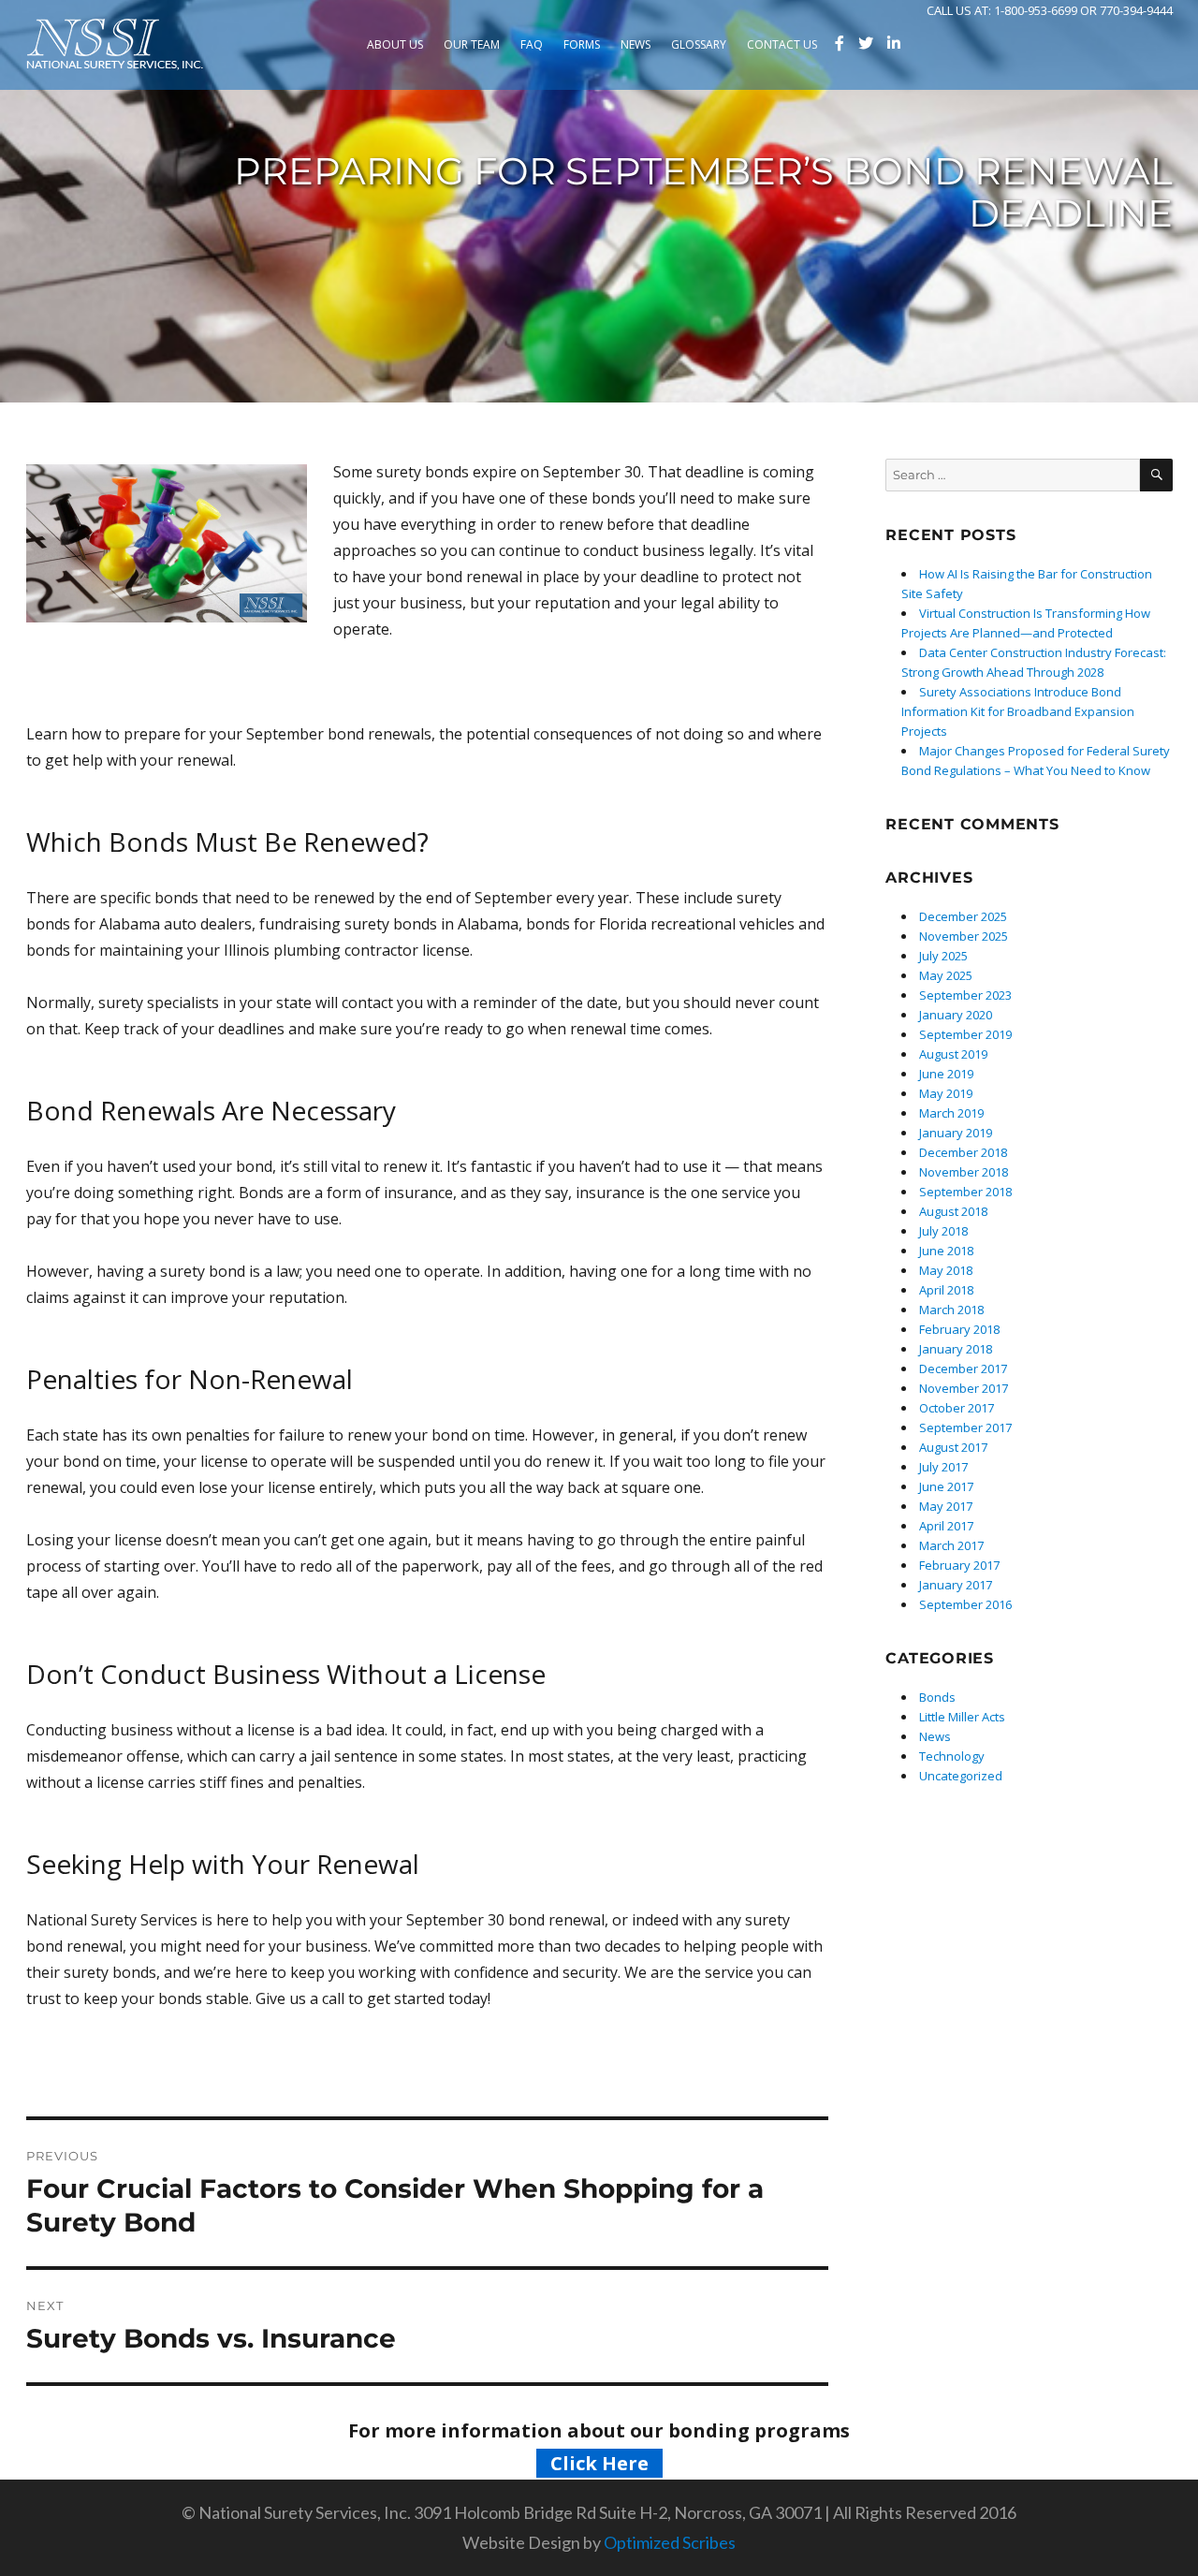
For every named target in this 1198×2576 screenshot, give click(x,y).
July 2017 (943, 1467)
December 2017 (963, 1368)
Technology (952, 1756)
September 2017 (965, 1427)
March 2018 (951, 1310)
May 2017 (946, 1506)
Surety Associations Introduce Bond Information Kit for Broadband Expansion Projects (1018, 711)
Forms (582, 44)
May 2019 (946, 1093)
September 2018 (965, 1192)
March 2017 (951, 1545)
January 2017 (956, 1585)
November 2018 (964, 1172)
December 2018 (963, 1152)
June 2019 (946, 1074)
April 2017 (946, 1526)
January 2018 (956, 1349)
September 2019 (965, 1034)
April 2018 (946, 1290)
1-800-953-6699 (1036, 10)
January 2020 (956, 1015)
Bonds (937, 1697)
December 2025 (963, 916)
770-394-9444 (1136, 10)
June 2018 (946, 1251)
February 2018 (959, 1329)
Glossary (699, 44)
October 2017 (957, 1408)
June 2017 (946, 1486)
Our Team (472, 44)
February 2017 (959, 1565)
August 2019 (953, 1054)
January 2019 (956, 1133)
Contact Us (782, 44)
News (636, 44)
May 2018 (946, 1270)
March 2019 (951, 1113)
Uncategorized (961, 1776)
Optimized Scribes (670, 2542)
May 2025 (946, 975)
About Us (395, 44)
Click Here (599, 2463)
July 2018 (943, 1231)
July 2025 (943, 956)
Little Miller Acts (962, 1717)
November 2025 (964, 936)
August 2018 (953, 1211)
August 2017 (953, 1447)
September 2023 (965, 995)
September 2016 (965, 1604)
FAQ (532, 44)
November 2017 (964, 1388)
